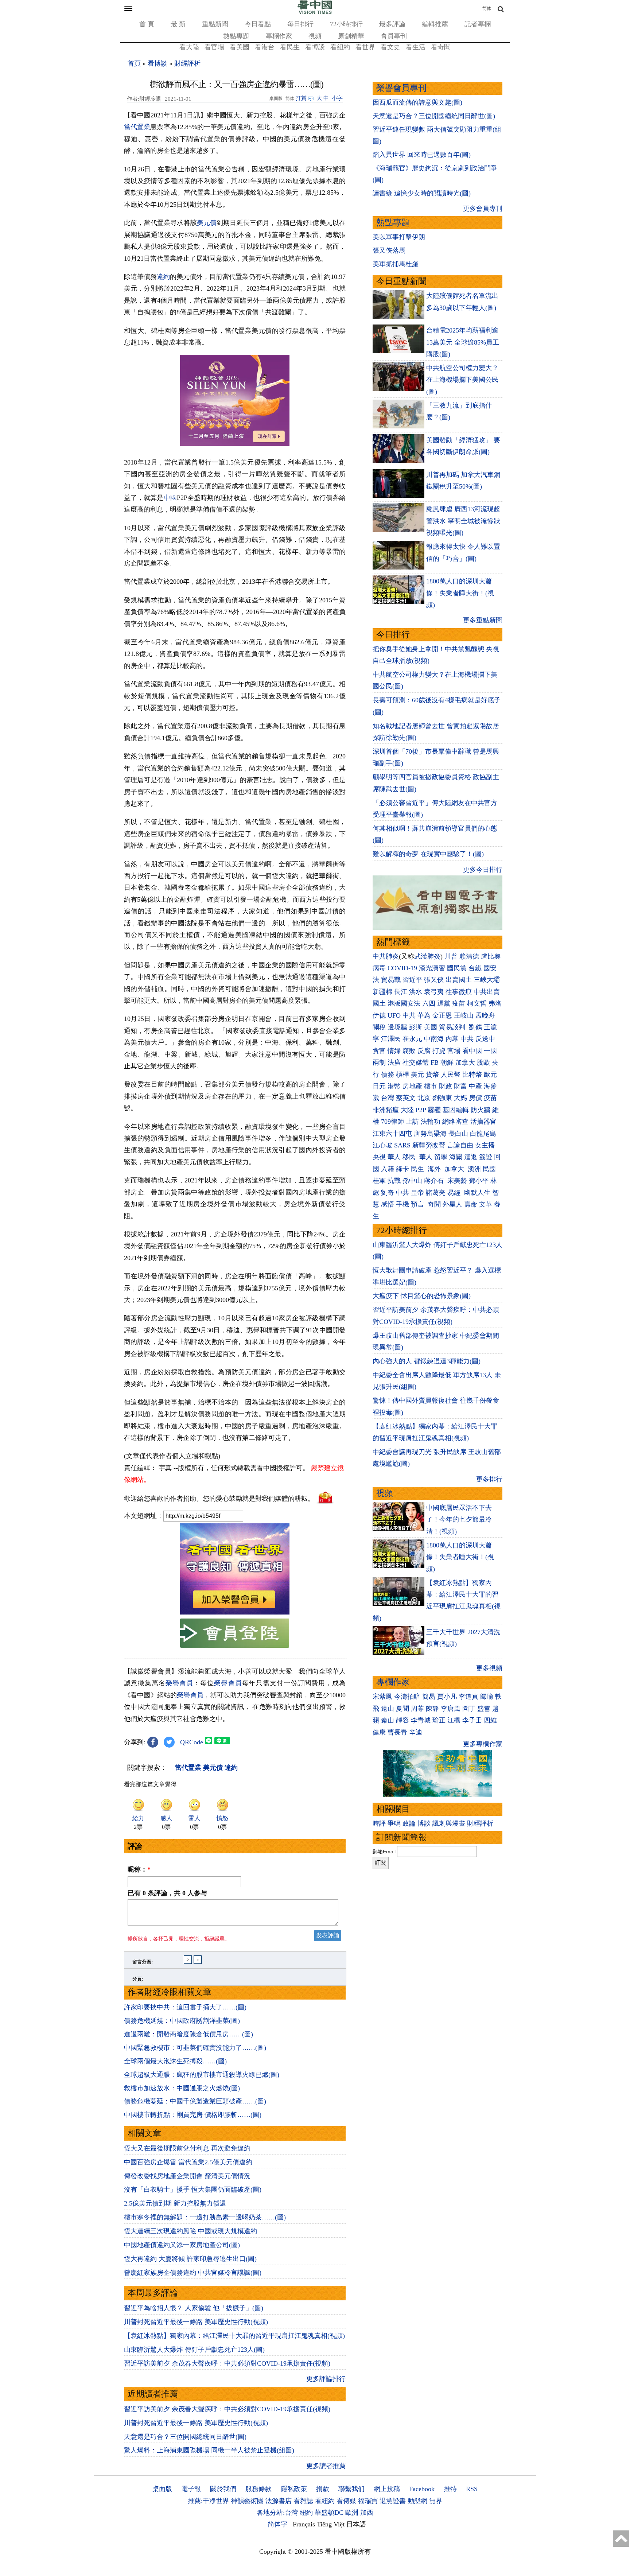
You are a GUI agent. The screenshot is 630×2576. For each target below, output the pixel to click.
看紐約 (340, 47)
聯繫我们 (351, 2489)
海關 (456, 1157)
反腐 (424, 1051)
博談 (424, 1823)
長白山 (458, 1134)
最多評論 (392, 24)
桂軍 (379, 1181)
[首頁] (315, 12)
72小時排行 (346, 24)
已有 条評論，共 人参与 (167, 1893)
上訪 (412, 1122)
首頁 (134, 63)
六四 (429, 1003)
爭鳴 (394, 1823)
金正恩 (442, 1015)
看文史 (390, 47)
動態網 (417, 2501)
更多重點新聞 (483, 620)
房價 (475, 1098)
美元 (417, 1075)
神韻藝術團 (247, 2501)
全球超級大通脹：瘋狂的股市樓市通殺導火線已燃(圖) (202, 2075)
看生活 (416, 47)
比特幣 (472, 1075)
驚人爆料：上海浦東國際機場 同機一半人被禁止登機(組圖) (209, 2450)
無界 (436, 2501)
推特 (450, 2489)
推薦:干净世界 (208, 2501)
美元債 (207, 223)
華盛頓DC (329, 2513)
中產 (475, 1086)
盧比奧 (491, 956)
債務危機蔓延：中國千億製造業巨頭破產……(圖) (195, 2101)
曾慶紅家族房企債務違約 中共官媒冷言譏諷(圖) (193, 2273)
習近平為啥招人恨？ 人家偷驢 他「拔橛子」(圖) (194, 2308)
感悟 (388, 1204)
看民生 (290, 47)
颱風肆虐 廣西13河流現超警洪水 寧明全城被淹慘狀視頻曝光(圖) (463, 521)
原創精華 (351, 36)
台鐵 (475, 968)
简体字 (277, 2524)
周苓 (417, 1709)
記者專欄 (478, 24)
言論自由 (460, 1145)
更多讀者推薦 (326, 2466)
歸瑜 (487, 1697)
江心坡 (382, 1145)
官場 (454, 1051)
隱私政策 (294, 2489)
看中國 (472, 1051)
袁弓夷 (434, 992)
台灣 (388, 1098)
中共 (409, 1015)
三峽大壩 (487, 980)
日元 (379, 1086)
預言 (418, 1204)
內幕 (452, 1039)
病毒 (379, 968)
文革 (486, 1204)
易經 (455, 1193)
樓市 (431, 1086)
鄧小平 (479, 1181)
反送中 (485, 1039)
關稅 (379, 1027)
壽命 (471, 1204)
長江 (401, 992)
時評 (379, 1823)
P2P (421, 1110)
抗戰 (394, 1181)
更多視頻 (489, 1668)
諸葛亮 (436, 1193)
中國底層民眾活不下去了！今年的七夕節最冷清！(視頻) (459, 1520)
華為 (424, 1015)
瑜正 (439, 1720)
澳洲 (474, 1169)
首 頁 (147, 24)
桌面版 (162, 2489)
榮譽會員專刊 (401, 88)
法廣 (394, 1062)
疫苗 (459, 1003)
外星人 (452, 1204)
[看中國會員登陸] (235, 1633)
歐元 (490, 1075)
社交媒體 (416, 1062)
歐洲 (352, 2513)
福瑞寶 (368, 2501)
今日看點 (258, 24)
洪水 (416, 992)
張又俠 (434, 980)
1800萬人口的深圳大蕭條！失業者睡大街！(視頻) (460, 593)
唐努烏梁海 (430, 1134)
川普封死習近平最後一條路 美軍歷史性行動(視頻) (196, 2322)
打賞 (301, 98)
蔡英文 (406, 1098)
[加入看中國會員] (235, 1612)
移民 (409, 1157)
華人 (394, 1157)
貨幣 (432, 1075)
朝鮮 (447, 1062)
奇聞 (434, 1204)
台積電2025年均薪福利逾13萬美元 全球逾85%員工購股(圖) (463, 342)
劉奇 (388, 1193)
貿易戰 (391, 980)
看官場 (214, 47)
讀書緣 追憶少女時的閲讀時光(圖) (422, 193)
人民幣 (451, 1075)
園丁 (469, 1709)
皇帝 (417, 1193)
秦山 (388, 1720)
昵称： (139, 1869)
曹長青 (397, 1732)
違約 (163, 277)
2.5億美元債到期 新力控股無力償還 (175, 2203)
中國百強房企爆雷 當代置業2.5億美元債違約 (188, 2162)
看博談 (315, 47)
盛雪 (484, 1709)
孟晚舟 (485, 1015)
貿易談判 (453, 1027)
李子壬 (472, 1720)
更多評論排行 (326, 2379)
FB (435, 1062)
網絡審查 (455, 1122)
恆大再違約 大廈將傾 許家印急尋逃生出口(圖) (190, 2259)
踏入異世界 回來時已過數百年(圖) (422, 155)
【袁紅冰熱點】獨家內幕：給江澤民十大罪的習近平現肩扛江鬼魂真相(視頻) (234, 2336)
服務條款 (258, 2489)
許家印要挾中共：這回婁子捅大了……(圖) (185, 2007)
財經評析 (187, 63)
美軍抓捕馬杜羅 (396, 264)
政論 (409, 1823)
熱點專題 (236, 36)
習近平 (412, 980)
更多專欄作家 (483, 1744)
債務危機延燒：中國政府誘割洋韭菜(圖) (182, 2021)
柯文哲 (477, 1003)
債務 (388, 1075)
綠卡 (402, 1169)
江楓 (454, 1720)
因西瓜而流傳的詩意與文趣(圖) (417, 102)
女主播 (486, 1145)
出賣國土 (459, 980)
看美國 (240, 47)
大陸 (407, 1110)
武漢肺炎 (427, 956)
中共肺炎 (386, 956)
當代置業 (137, 127)
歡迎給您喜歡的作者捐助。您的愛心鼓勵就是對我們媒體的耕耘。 (219, 1498)
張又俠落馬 (389, 250)
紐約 (306, 2513)
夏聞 (402, 1709)
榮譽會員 (179, 1683)
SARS (402, 1145)
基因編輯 (456, 1110)
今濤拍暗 (407, 1697)
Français (304, 2524)
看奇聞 (441, 47)
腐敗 (409, 1051)
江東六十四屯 (392, 1134)
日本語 (356, 2524)
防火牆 (481, 1110)
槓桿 (402, 1075)
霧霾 (434, 1110)
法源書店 (279, 2501)
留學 (441, 1157)
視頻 (315, 36)
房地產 (412, 1086)
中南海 (434, 1039)
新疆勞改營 (429, 1145)
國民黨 (457, 968)
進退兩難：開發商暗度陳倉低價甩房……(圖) (188, 2034)
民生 (418, 1169)
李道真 (468, 1697)
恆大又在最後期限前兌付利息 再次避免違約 (187, 2148)
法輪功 (431, 1122)
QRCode (192, 1742)
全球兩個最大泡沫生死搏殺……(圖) (175, 2061)
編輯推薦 (435, 24)
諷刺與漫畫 (449, 1823)
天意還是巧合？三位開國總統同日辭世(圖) (185, 2437)
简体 (487, 8)
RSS (472, 2489)
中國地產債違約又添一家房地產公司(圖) (182, 2245)
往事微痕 (459, 992)
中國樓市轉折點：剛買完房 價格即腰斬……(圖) (193, 2115)
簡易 (429, 1697)
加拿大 (465, 1062)
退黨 (444, 1003)
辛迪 (416, 1732)
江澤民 (391, 1039)
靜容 (402, 1720)
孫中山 (412, 1181)
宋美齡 (457, 1181)
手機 (402, 1204)
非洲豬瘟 (386, 1110)
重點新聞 (215, 24)
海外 (435, 1169)
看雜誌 (303, 2501)
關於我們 (223, 2489)
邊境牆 (397, 1027)
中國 (170, 498)
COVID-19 (402, 968)
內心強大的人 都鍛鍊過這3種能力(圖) (427, 1361)
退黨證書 (393, 2501)
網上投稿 (387, 2489)
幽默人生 (477, 1193)
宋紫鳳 (382, 1697)
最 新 (178, 24)
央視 (379, 1157)
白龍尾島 (483, 1134)
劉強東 (442, 1098)
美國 (431, 1027)
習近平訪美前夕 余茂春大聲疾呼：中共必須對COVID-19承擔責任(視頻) (227, 2363)
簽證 (486, 1157)
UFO (394, 1015)
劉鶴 (475, 1027)
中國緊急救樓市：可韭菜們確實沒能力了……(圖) (195, 2048)
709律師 (392, 1122)
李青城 (421, 1720)
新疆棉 (382, 992)
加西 (367, 2513)
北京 (424, 1098)
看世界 (365, 47)
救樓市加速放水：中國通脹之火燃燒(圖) (182, 2088)
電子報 (191, 2489)
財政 (446, 1086)
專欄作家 (279, 36)
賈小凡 (447, 1697)
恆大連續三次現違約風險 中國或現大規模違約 (190, 2231)
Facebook (422, 2489)
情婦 (394, 1051)
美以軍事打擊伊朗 (399, 237)
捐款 (323, 2489)
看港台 (265, 47)
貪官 (379, 1051)
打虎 (439, 1051)
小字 (337, 98)
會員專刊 (394, 36)
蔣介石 (435, 1181)
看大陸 (189, 47)
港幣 (394, 1086)
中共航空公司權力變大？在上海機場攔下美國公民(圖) (462, 380)
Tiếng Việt (331, 2524)
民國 (489, 1169)
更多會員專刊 (483, 209)
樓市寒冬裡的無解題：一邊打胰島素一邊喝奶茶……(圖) (205, 2217)
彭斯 (416, 1027)
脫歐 (483, 1062)
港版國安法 (404, 1003)
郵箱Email (384, 1852)
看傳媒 (346, 2501)
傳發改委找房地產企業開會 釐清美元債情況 (187, 2176)
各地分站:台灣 (277, 2513)
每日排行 (300, 24)
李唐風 (451, 1709)
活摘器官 (483, 1122)
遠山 (388, 1709)
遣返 (471, 1157)
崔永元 (412, 1039)
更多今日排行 (483, 870)
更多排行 (489, 1479)
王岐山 (464, 1015)
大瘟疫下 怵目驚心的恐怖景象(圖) (422, 1296)
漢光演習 (432, 968)
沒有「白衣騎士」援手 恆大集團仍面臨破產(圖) (193, 2190)
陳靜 (432, 1709)
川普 (451, 956)
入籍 (388, 1169)
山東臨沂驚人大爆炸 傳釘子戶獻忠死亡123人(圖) (194, 2350)
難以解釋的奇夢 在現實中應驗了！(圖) (428, 854)
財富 (460, 1086)
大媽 (460, 1098)
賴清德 (469, 956)
